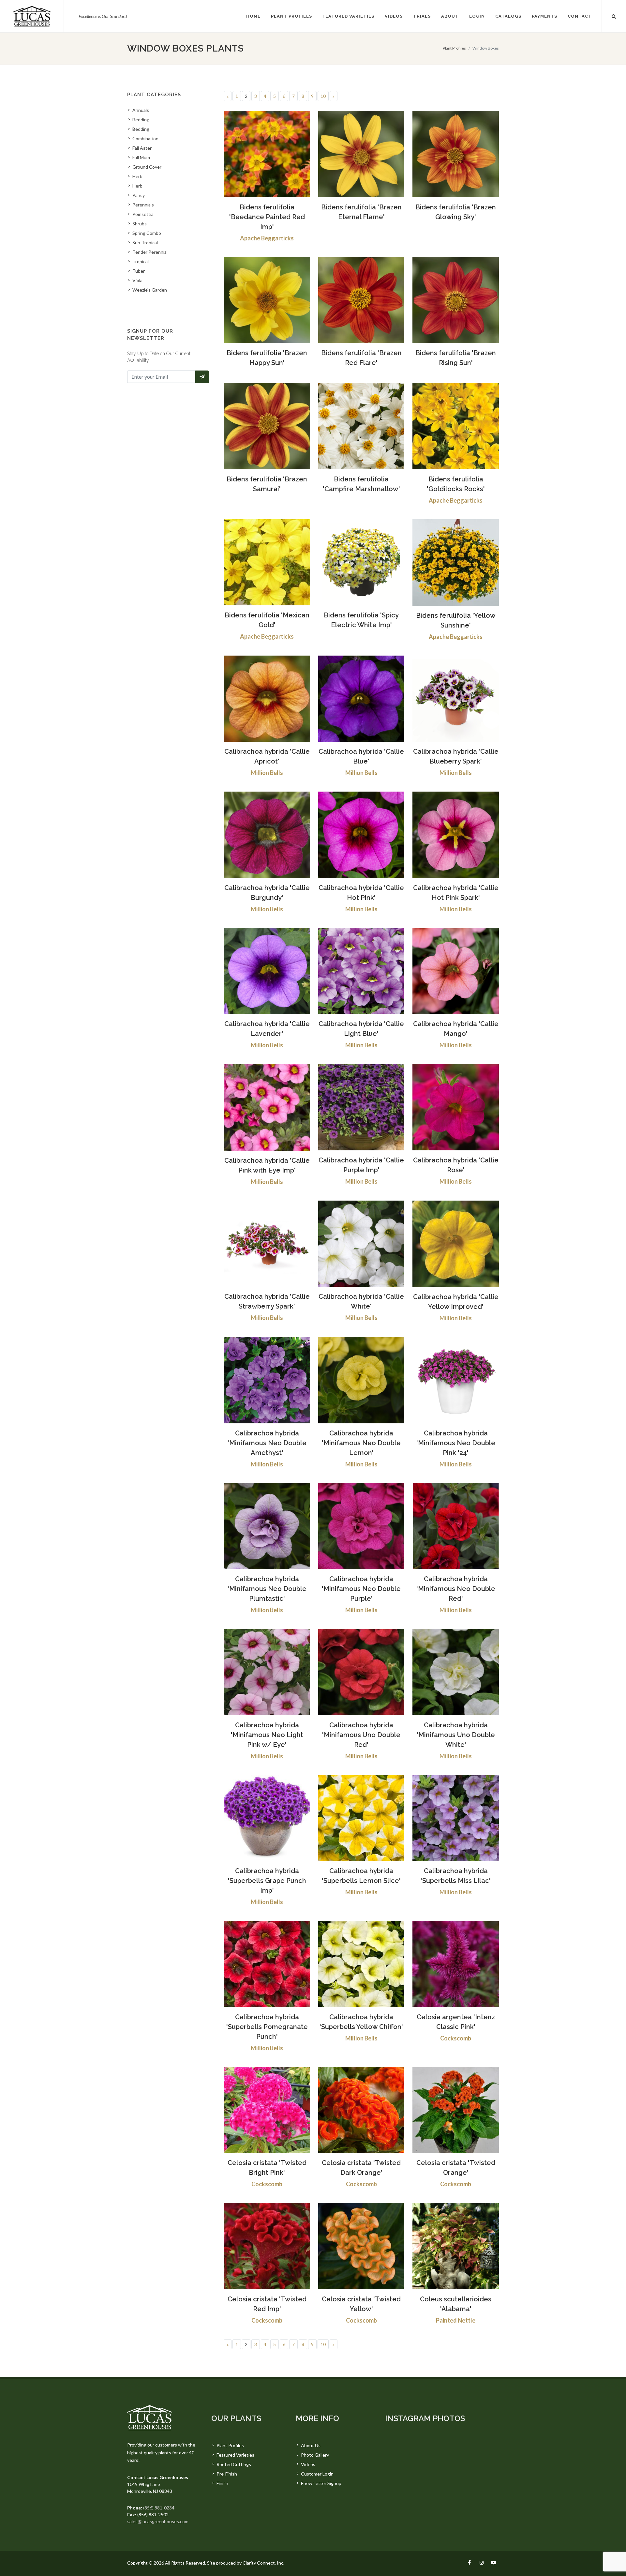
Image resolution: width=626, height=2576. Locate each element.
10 (323, 96)
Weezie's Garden (150, 290)
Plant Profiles (454, 48)
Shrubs (140, 224)
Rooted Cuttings (234, 2464)
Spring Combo (147, 233)
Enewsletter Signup (321, 2483)
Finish (222, 2483)
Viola (137, 280)
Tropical (141, 261)
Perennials (143, 205)
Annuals (141, 110)
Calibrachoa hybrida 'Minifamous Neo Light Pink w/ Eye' (267, 1735)
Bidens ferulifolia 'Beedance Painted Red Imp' (267, 217)
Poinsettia (143, 214)
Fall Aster (142, 148)
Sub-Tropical (145, 242)
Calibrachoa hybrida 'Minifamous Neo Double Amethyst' (267, 1443)
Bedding (141, 120)
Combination (145, 138)
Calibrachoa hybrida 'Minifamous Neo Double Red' (456, 1589)
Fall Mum (141, 157)
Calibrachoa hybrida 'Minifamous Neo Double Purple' (361, 1589)
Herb (137, 176)
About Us (311, 2445)
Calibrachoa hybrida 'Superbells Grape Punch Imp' (267, 1881)
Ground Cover (147, 167)
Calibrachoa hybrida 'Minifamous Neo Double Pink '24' (456, 1443)
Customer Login (317, 2474)
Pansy (139, 195)
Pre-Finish (227, 2474)
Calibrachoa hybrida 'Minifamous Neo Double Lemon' (361, 1443)
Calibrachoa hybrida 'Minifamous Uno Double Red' (361, 1735)
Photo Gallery (315, 2455)
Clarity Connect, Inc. (263, 2563)
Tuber (139, 271)
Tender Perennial (150, 252)
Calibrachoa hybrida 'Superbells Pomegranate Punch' (267, 2027)
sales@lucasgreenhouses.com (158, 2521)
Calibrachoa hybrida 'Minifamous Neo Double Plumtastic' (267, 1589)
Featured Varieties (235, 2455)
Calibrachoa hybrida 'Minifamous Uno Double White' (456, 1735)
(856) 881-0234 (159, 2508)
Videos (308, 2464)
